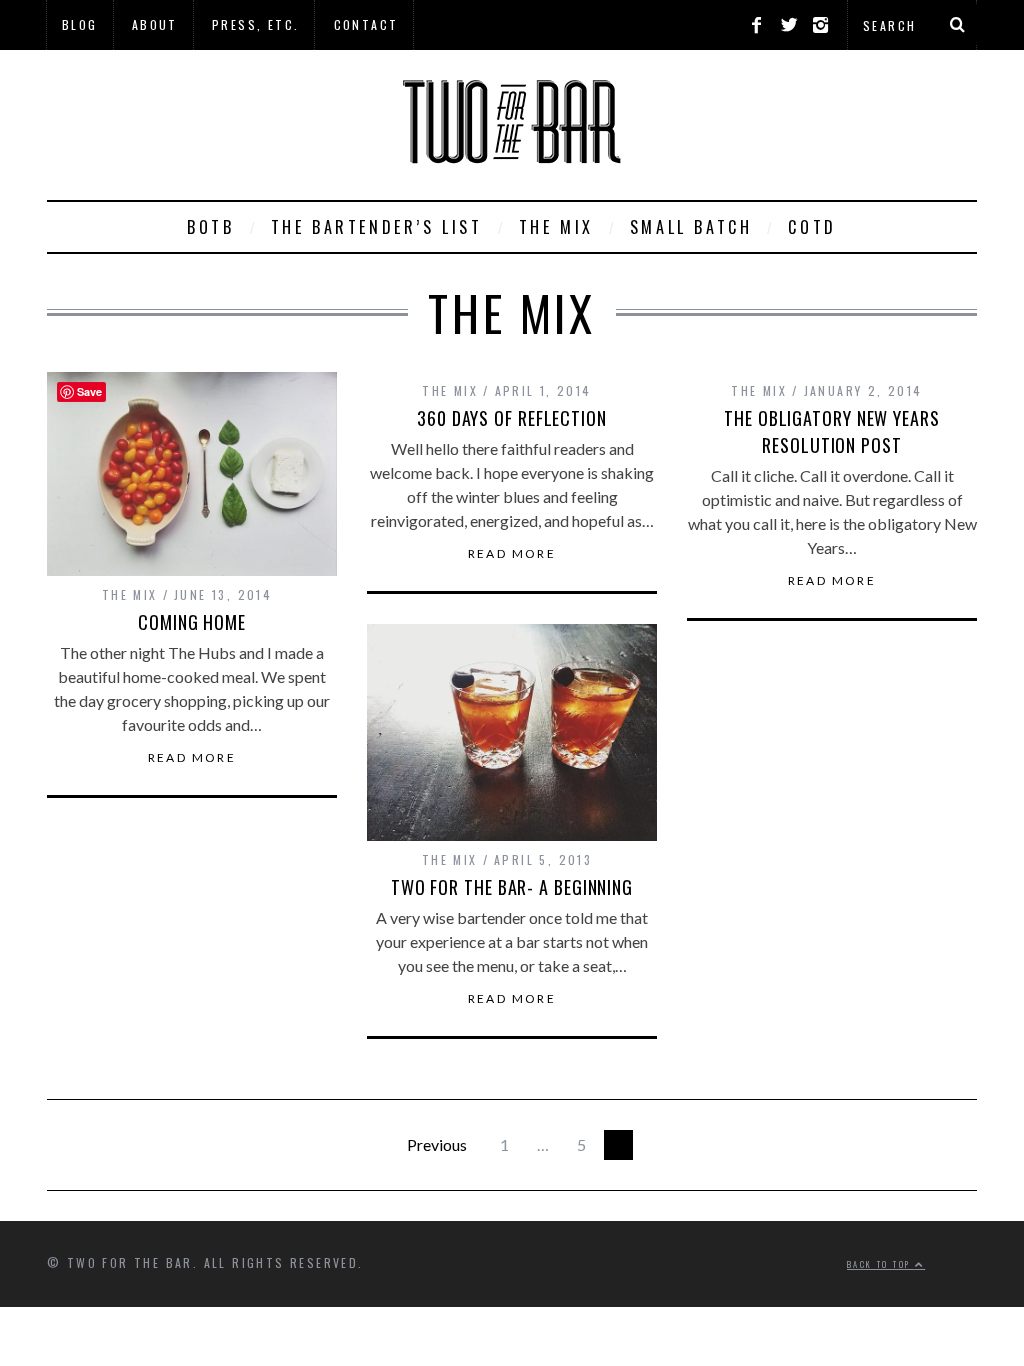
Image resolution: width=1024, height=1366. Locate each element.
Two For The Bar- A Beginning (512, 887)
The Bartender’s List (377, 227)
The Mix (556, 227)
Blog (80, 24)
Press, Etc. (255, 24)
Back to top (881, 1264)
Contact (366, 24)
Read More (192, 758)
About (155, 24)
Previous (437, 1144)
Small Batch (691, 227)
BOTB (210, 227)
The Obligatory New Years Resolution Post (832, 431)
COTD (812, 227)
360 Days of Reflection (512, 418)
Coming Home (192, 622)
